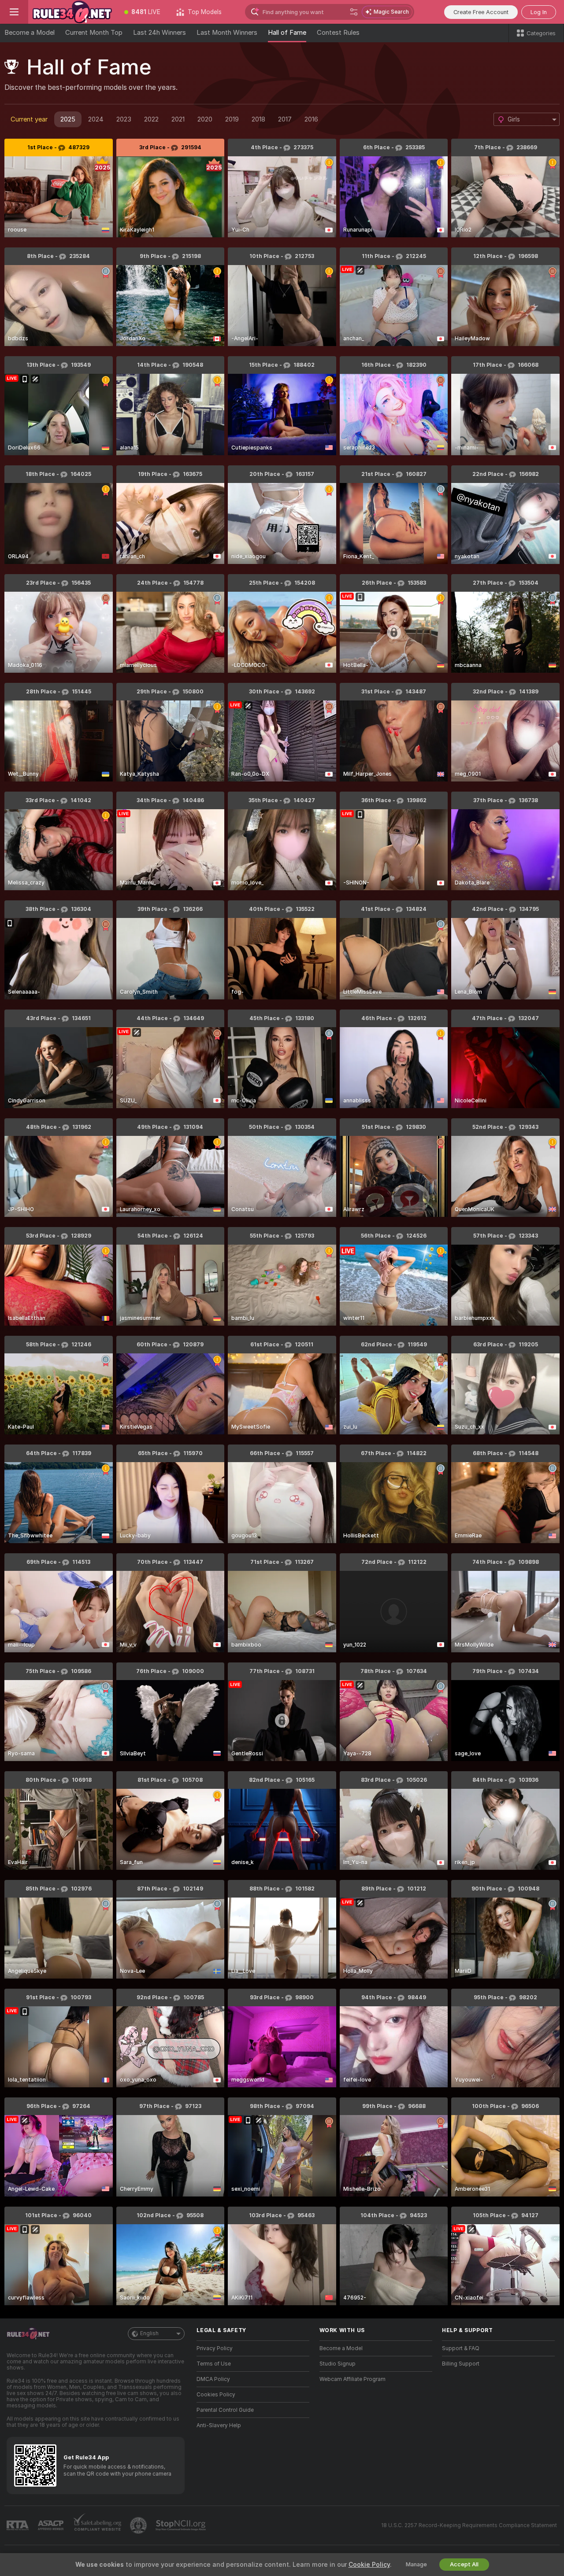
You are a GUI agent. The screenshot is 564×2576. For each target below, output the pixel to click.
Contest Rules (338, 33)
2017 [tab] (285, 119)
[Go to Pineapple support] (139, 2525)
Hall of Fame (287, 33)
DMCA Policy (213, 2379)
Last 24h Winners (160, 33)
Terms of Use (214, 2364)
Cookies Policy (216, 2395)
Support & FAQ (461, 2348)
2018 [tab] (258, 119)
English (149, 2333)
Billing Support (461, 2364)
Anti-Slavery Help (219, 2425)
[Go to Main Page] (72, 12)
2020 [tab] (205, 119)
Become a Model (30, 33)
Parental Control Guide (225, 2410)
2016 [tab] (311, 119)
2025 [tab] (68, 119)
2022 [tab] (151, 119)
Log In (539, 12)
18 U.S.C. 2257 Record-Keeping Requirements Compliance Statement (469, 2525)
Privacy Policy (215, 2348)
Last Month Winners (227, 33)
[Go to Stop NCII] (182, 2525)
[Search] (354, 12)
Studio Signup (338, 2364)
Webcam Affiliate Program (352, 2379)
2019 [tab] (232, 119)
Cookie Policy (369, 2565)
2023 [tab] (124, 119)
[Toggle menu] (14, 12)
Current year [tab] (29, 119)
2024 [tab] (96, 119)
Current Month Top (94, 33)
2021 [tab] (178, 119)
